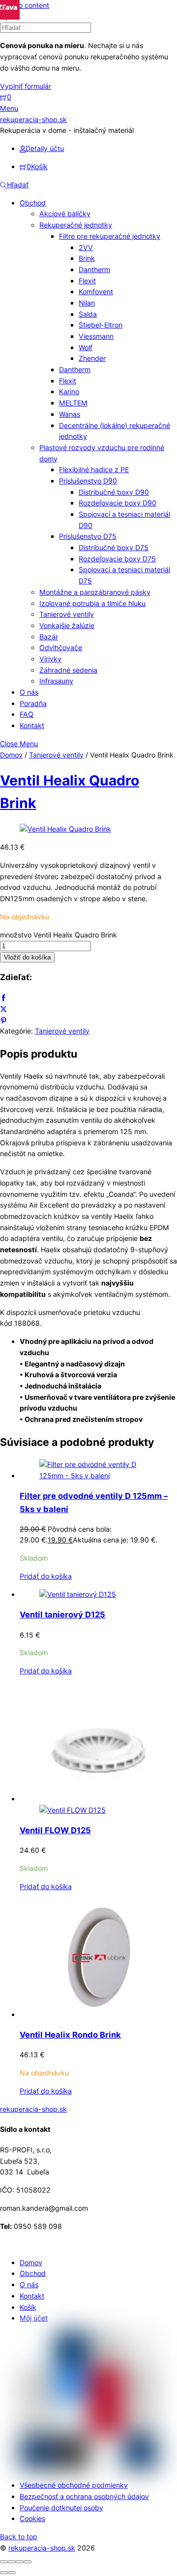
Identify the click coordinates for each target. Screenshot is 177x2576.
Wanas (70, 414)
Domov (11, 755)
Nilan (87, 303)
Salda (88, 314)
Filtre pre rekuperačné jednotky (110, 236)
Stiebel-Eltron (101, 325)
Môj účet (34, 2318)
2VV (86, 247)
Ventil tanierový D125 (62, 1615)
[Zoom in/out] (4, 2562)
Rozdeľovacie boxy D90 (118, 503)
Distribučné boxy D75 (114, 547)
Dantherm (94, 269)
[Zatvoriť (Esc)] (28, 2562)
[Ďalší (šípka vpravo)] (12, 2573)
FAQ (27, 714)
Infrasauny (56, 681)
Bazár (49, 637)
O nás (29, 692)
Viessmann (96, 336)
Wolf (86, 347)
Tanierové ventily (67, 614)
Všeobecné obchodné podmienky (74, 2485)
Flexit (87, 281)
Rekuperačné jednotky (76, 225)
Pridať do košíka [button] (46, 1576)
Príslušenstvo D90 (88, 481)
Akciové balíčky (65, 214)
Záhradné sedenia (68, 670)
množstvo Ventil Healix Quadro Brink (59, 935)
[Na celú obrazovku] (12, 2562)
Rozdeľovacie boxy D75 (117, 559)
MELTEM (73, 403)
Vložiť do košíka (27, 957)
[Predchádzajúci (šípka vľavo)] (4, 2573)
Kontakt (32, 725)
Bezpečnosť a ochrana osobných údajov (84, 2496)
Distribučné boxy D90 (114, 492)
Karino (69, 391)
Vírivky (50, 659)
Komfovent (96, 291)
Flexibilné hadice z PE (94, 469)
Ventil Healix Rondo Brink (70, 2035)
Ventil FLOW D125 (55, 1830)
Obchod (33, 203)
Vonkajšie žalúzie (67, 625)
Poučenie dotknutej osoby (61, 2508)
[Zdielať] (20, 2562)
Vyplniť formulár (26, 86)
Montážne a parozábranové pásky (95, 592)
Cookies (32, 2518)
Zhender (92, 358)
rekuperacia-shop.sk (42, 2548)
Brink (87, 258)
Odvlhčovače (61, 647)
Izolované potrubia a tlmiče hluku (92, 603)
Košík (28, 2307)
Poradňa (33, 703)
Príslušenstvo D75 (88, 536)
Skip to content (25, 5)
